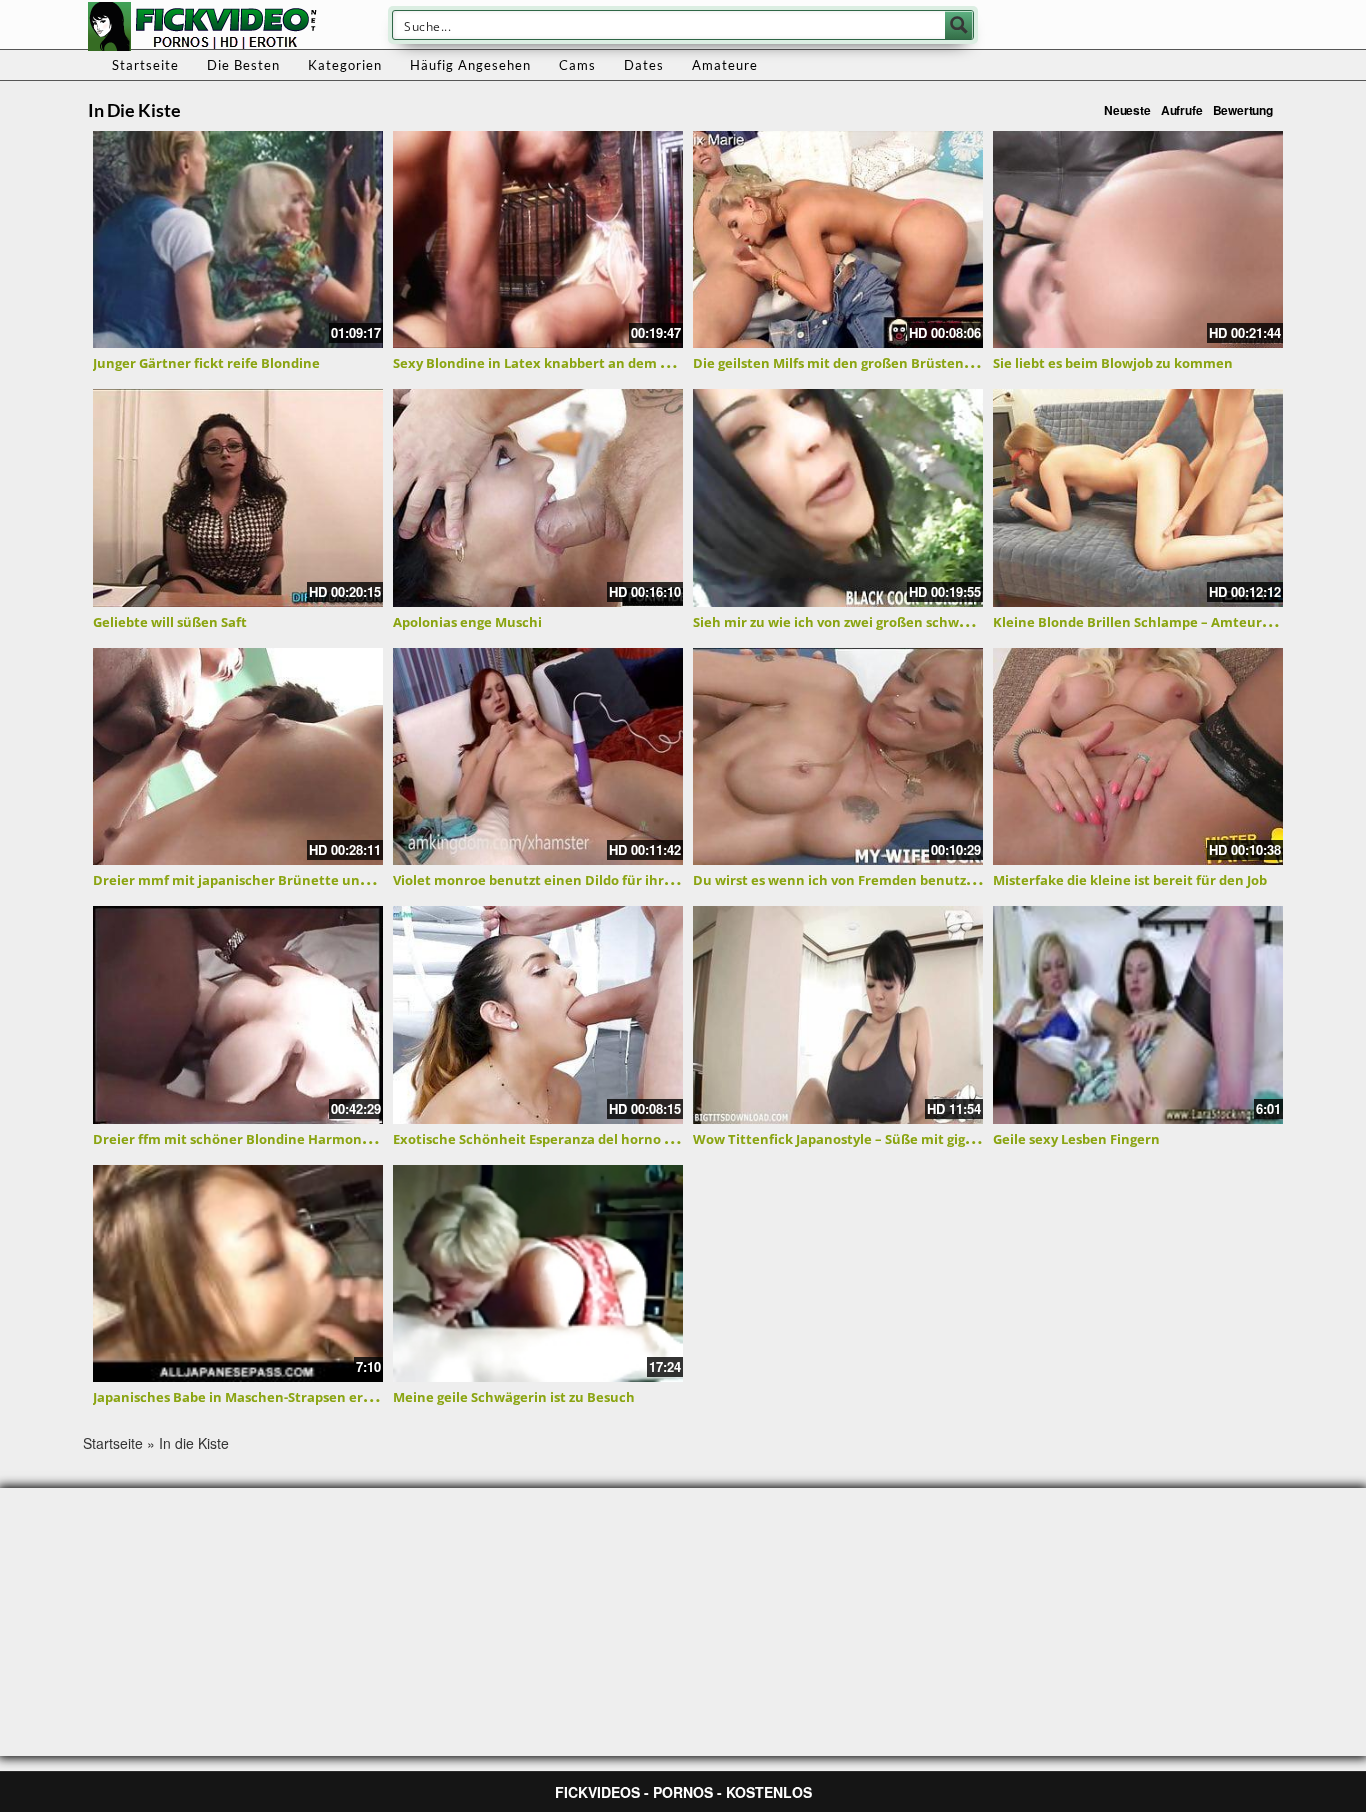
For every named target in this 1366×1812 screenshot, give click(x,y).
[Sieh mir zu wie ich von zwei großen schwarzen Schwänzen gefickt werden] (838, 498)
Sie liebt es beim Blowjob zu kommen (1113, 363)
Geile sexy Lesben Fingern (1076, 1139)
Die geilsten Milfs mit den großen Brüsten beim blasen (869, 363)
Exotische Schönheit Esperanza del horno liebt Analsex (571, 1139)
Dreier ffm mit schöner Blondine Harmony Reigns (254, 1139)
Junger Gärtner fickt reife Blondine (206, 363)
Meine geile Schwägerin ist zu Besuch (514, 1397)
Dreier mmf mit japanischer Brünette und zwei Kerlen (270, 880)
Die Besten (243, 65)
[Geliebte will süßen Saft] (238, 498)
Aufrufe (1182, 110)
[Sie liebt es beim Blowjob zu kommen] (1138, 240)
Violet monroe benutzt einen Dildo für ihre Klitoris (557, 880)
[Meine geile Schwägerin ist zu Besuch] (538, 1274)
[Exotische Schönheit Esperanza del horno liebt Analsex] (538, 1015)
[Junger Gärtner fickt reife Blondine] (238, 240)
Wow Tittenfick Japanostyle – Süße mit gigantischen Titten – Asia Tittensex (937, 1139)
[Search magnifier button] (959, 25)
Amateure (725, 65)
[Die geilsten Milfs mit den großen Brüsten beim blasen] (838, 240)
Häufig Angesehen (470, 65)
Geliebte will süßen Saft (170, 622)
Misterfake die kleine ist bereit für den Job (1130, 880)
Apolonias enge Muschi (467, 622)
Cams (577, 65)
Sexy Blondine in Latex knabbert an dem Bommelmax (568, 363)
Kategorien (345, 65)
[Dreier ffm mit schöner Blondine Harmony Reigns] (238, 1015)
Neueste (1127, 110)
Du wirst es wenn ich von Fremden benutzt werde (854, 880)
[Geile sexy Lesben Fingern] (1138, 1015)
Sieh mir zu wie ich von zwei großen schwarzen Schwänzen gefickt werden (933, 622)
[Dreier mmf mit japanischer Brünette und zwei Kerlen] (238, 757)
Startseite (145, 65)
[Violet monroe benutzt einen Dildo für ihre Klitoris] (538, 757)
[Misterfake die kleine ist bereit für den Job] (1138, 757)
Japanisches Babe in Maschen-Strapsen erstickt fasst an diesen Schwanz (326, 1397)
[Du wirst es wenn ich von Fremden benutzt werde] (838, 757)
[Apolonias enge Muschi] (538, 498)
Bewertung (1243, 110)
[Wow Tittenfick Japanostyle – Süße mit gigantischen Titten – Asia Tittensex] (838, 1015)
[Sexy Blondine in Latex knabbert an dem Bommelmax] (538, 240)
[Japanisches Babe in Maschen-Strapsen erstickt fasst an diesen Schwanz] (238, 1274)
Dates (644, 65)
